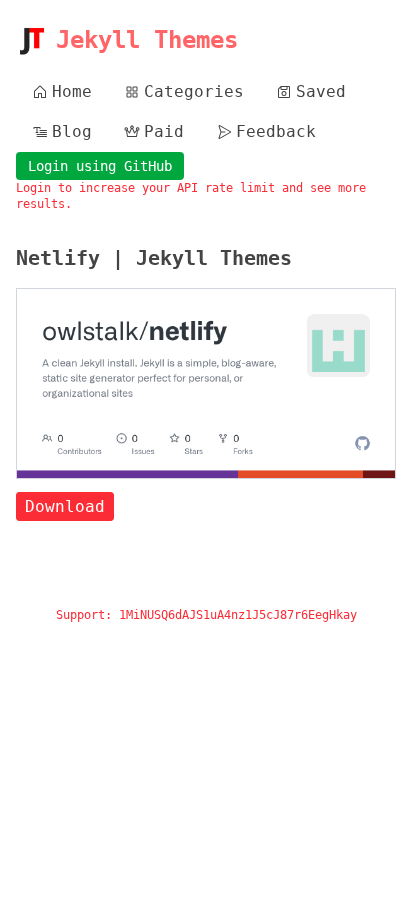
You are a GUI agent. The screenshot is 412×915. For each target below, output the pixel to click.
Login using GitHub (100, 166)
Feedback (276, 131)
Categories (194, 91)
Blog (72, 131)
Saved (321, 91)
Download (65, 506)
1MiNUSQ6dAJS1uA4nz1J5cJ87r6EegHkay (238, 615)
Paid (164, 131)
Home (72, 91)
